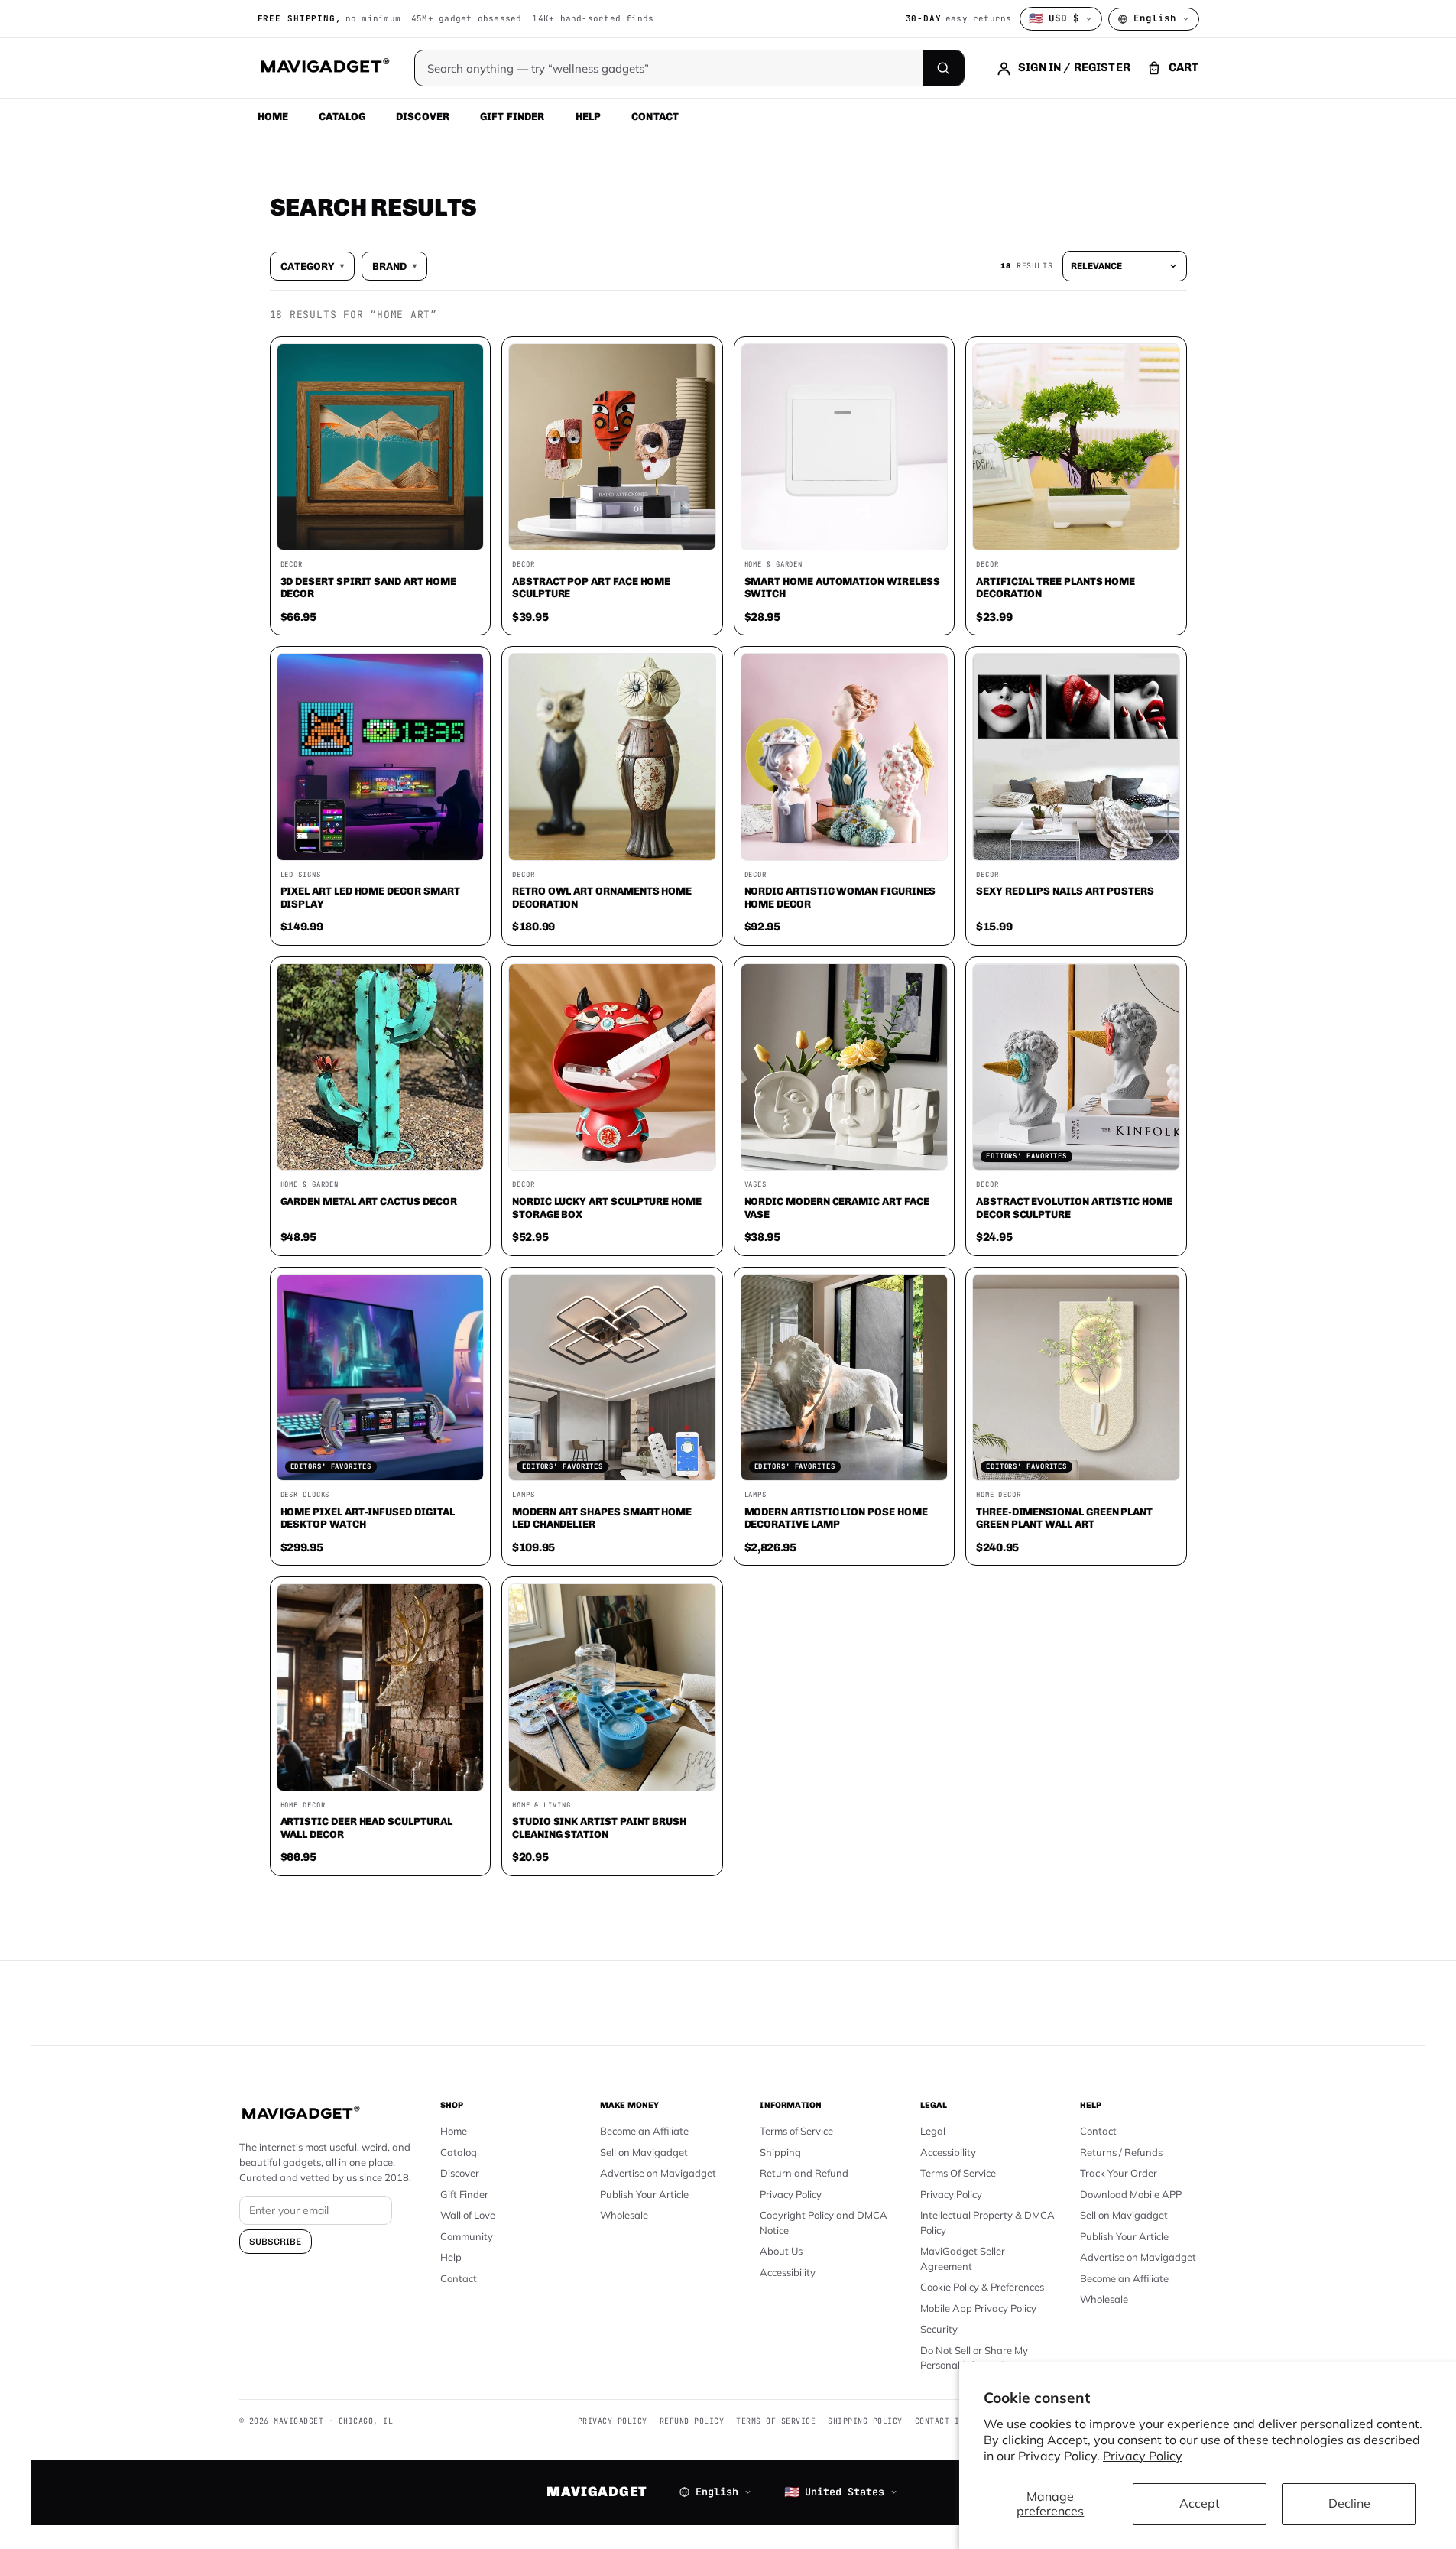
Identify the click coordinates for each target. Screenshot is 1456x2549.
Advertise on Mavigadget (658, 2173)
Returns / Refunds (1121, 2152)
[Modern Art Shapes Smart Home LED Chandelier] (612, 1378)
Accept (1200, 2503)
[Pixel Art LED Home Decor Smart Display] (381, 757)
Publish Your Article (644, 2194)
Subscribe (276, 2242)
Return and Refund (804, 2173)
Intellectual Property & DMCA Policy (987, 2223)
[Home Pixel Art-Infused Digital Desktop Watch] (381, 1378)
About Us (781, 2251)
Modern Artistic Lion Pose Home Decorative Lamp (836, 1518)
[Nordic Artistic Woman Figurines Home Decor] (845, 757)
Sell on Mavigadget (644, 2152)
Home (273, 116)
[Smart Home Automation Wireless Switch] (845, 447)
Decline (1349, 2503)
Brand (394, 266)
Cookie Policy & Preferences (982, 2287)
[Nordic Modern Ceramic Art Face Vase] (845, 1067)
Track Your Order (1119, 2173)
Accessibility (788, 2272)
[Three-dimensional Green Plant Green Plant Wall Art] (1076, 1378)
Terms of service (776, 2421)
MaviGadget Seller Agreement (963, 2258)
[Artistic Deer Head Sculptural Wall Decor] (381, 1687)
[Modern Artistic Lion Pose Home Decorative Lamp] (845, 1378)
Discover (423, 116)
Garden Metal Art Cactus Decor (369, 1201)
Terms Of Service (958, 2173)
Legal (933, 2131)
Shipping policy (865, 2421)
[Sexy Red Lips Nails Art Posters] (1076, 757)
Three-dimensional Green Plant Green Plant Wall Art (1064, 1518)
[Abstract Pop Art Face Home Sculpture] (612, 447)
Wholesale (624, 2215)
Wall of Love (468, 2215)
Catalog (342, 116)
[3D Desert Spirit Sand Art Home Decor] (381, 447)
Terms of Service (796, 2131)
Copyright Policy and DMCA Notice (824, 2223)
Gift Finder (512, 116)
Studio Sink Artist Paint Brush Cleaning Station (599, 1828)
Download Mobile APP (1131, 2194)
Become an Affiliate (644, 2131)
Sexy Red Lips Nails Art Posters (1065, 891)
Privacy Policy (1143, 2456)
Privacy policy (613, 2421)
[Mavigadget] (324, 68)
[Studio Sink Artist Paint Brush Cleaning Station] (612, 1687)
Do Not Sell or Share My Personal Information (974, 2358)
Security (939, 2329)
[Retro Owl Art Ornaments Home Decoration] (612, 757)
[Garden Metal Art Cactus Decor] (381, 1067)
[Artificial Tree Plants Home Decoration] (1076, 447)
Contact (655, 116)
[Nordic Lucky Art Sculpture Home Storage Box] (612, 1067)
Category (312, 266)
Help (589, 116)
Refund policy (692, 2421)
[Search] (943, 68)
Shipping (780, 2152)
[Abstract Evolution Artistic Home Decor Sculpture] (1076, 1067)
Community (467, 2236)
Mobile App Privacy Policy (978, 2308)
